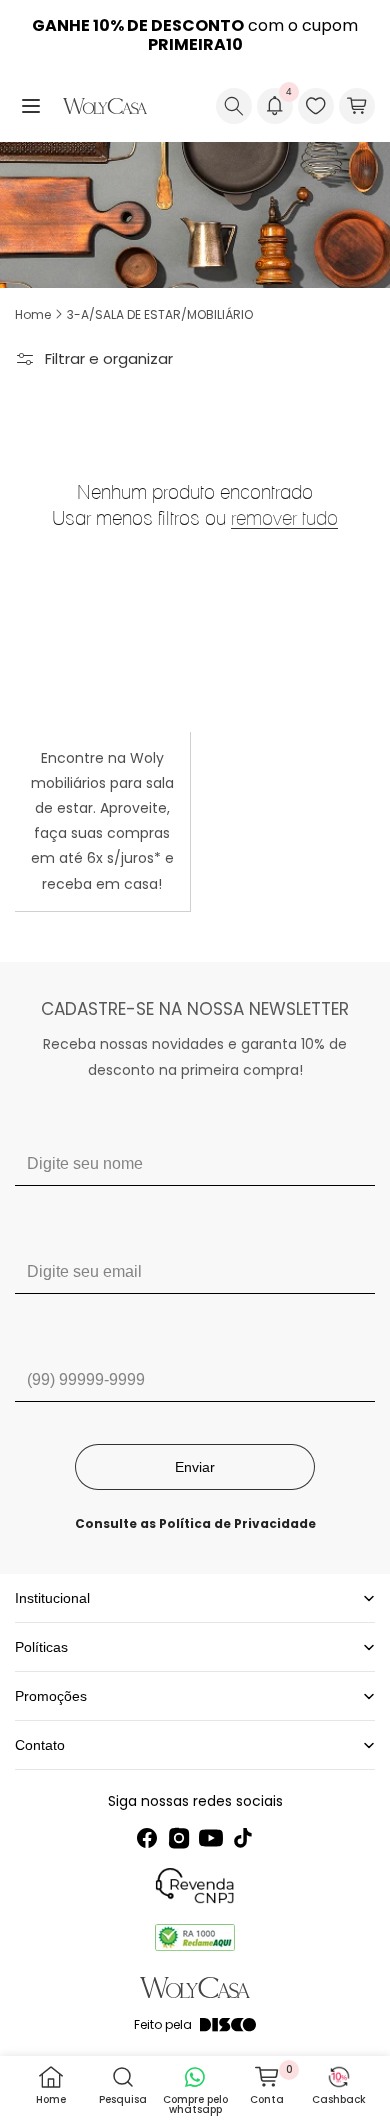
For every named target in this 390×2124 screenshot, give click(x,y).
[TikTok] (243, 1838)
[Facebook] (147, 1838)
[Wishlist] (316, 106)
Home (33, 314)
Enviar (195, 1467)
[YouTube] (211, 1838)
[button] (31, 106)
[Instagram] (179, 1838)
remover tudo (284, 518)
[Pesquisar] (234, 106)
